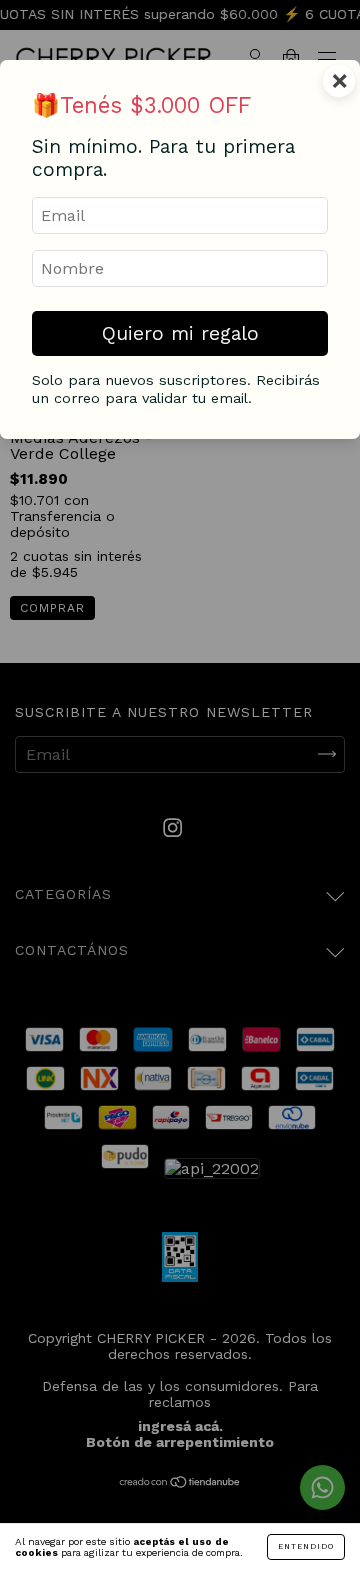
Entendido (306, 1546)
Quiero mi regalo (180, 333)
